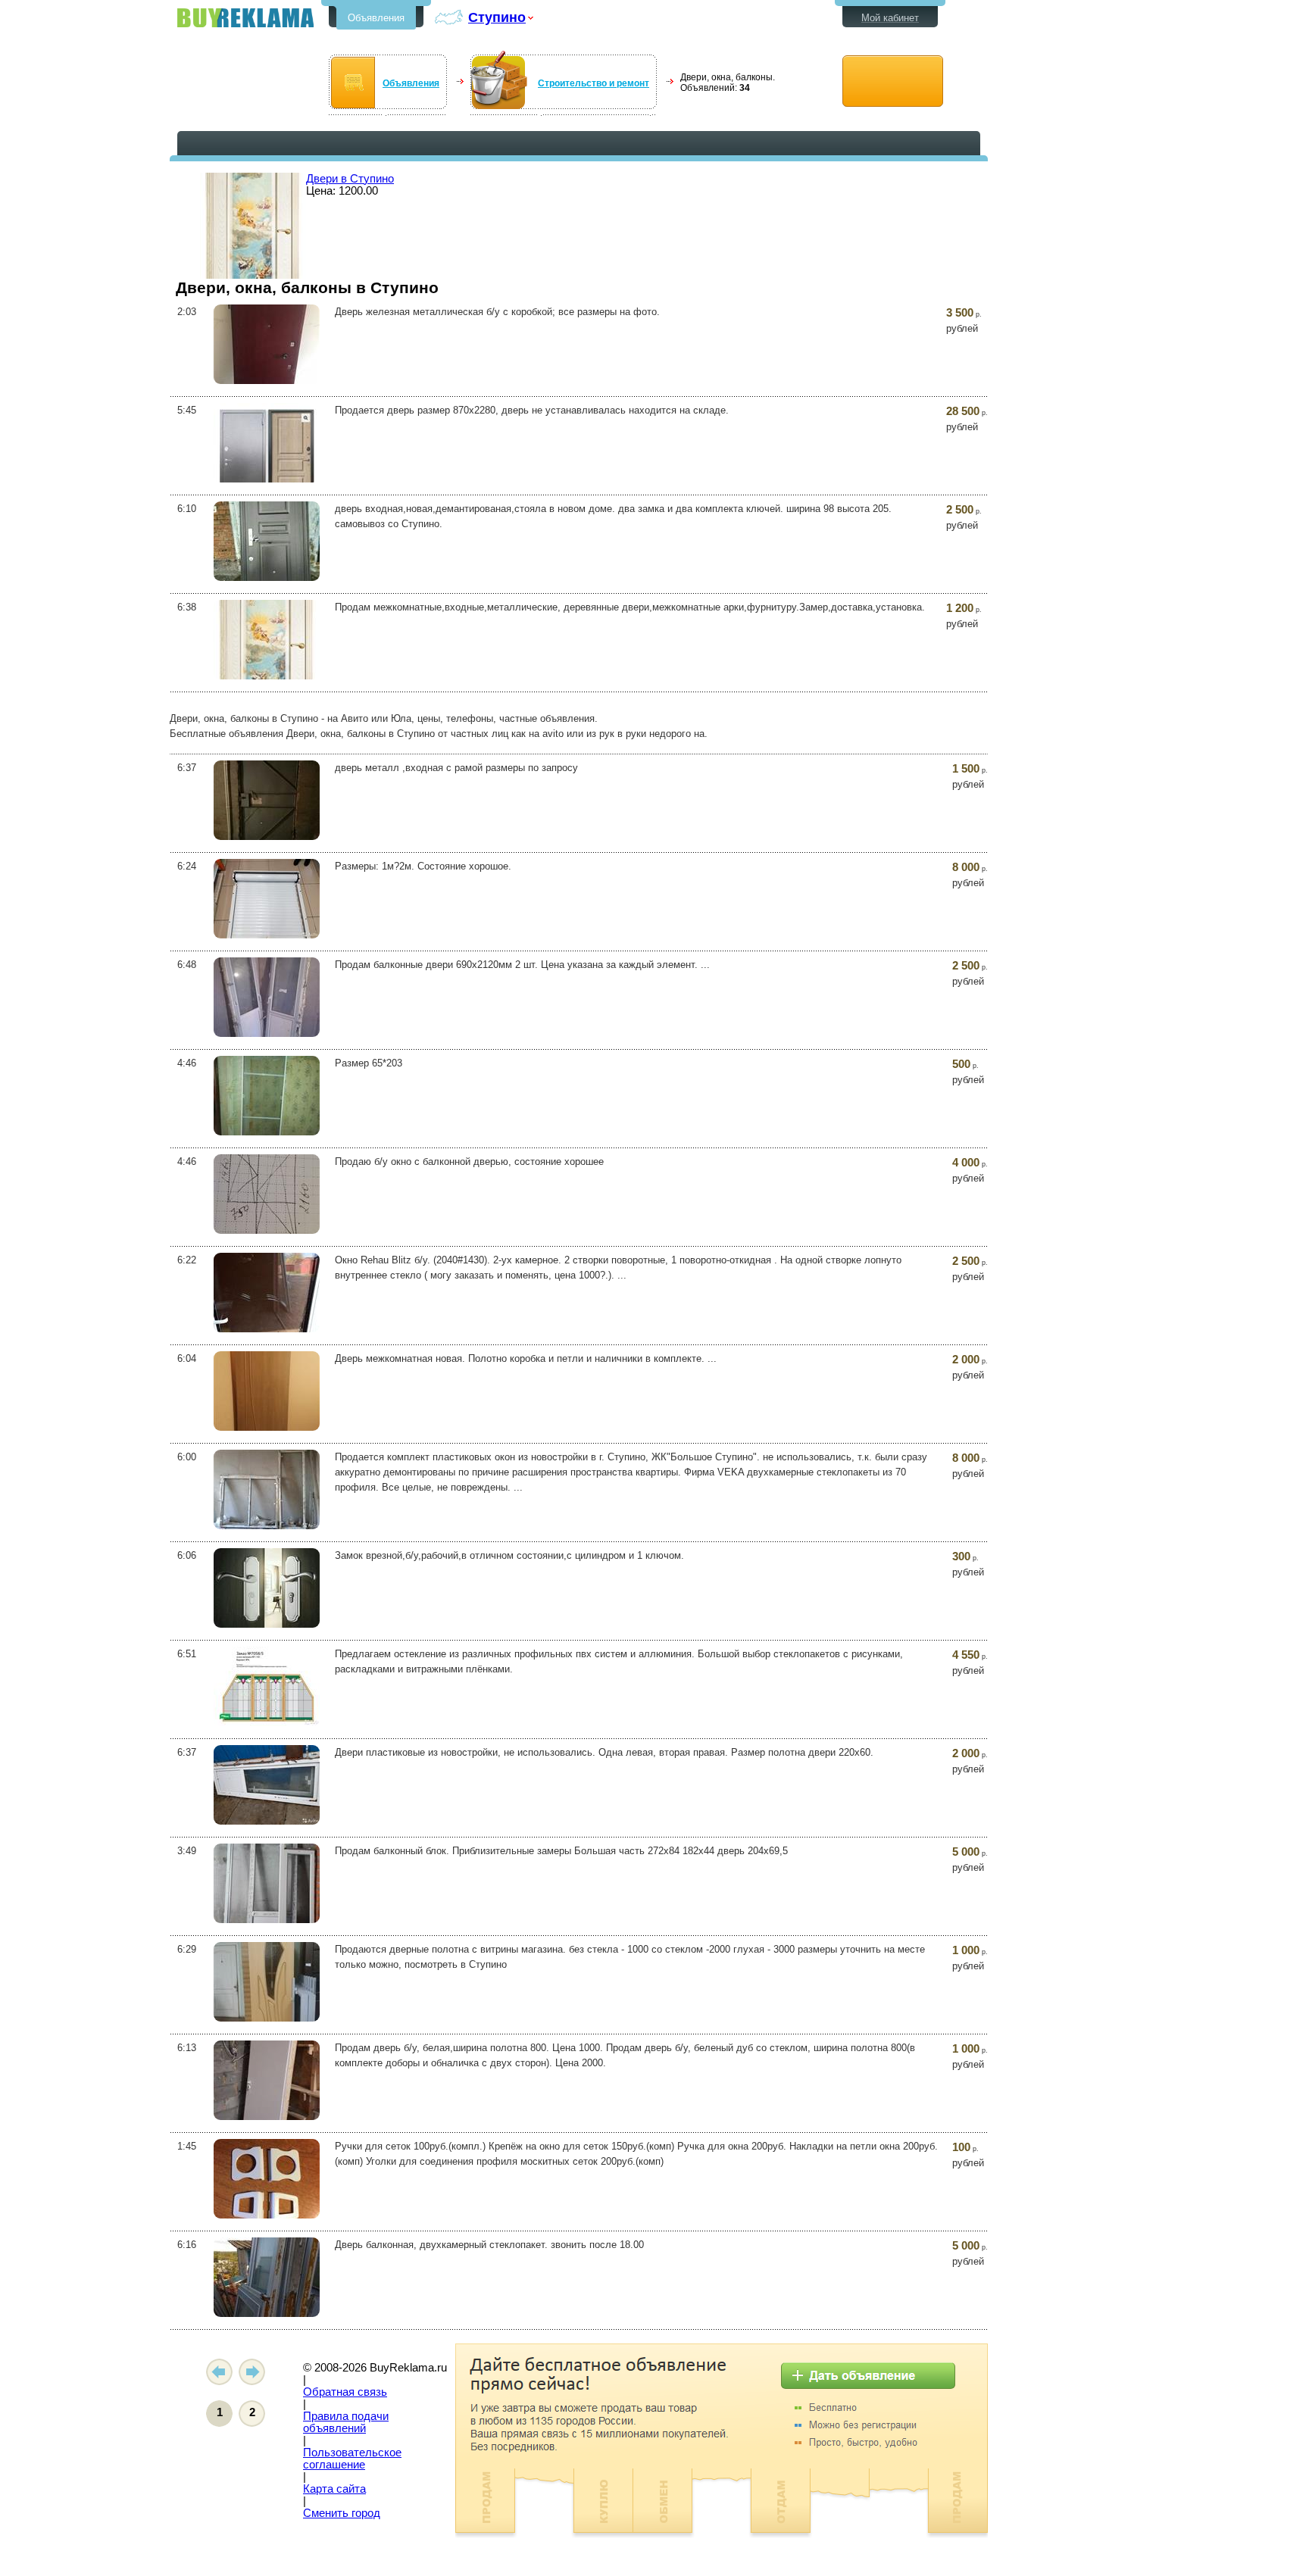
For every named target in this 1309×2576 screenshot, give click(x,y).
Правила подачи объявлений (346, 2422)
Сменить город (342, 2513)
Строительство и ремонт (594, 83)
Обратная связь (345, 2392)
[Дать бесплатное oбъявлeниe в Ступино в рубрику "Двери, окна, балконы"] (893, 81)
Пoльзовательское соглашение (352, 2459)
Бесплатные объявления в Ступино (245, 18)
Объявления (376, 18)
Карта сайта (334, 2489)
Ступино (497, 17)
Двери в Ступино (350, 179)
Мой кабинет (890, 18)
